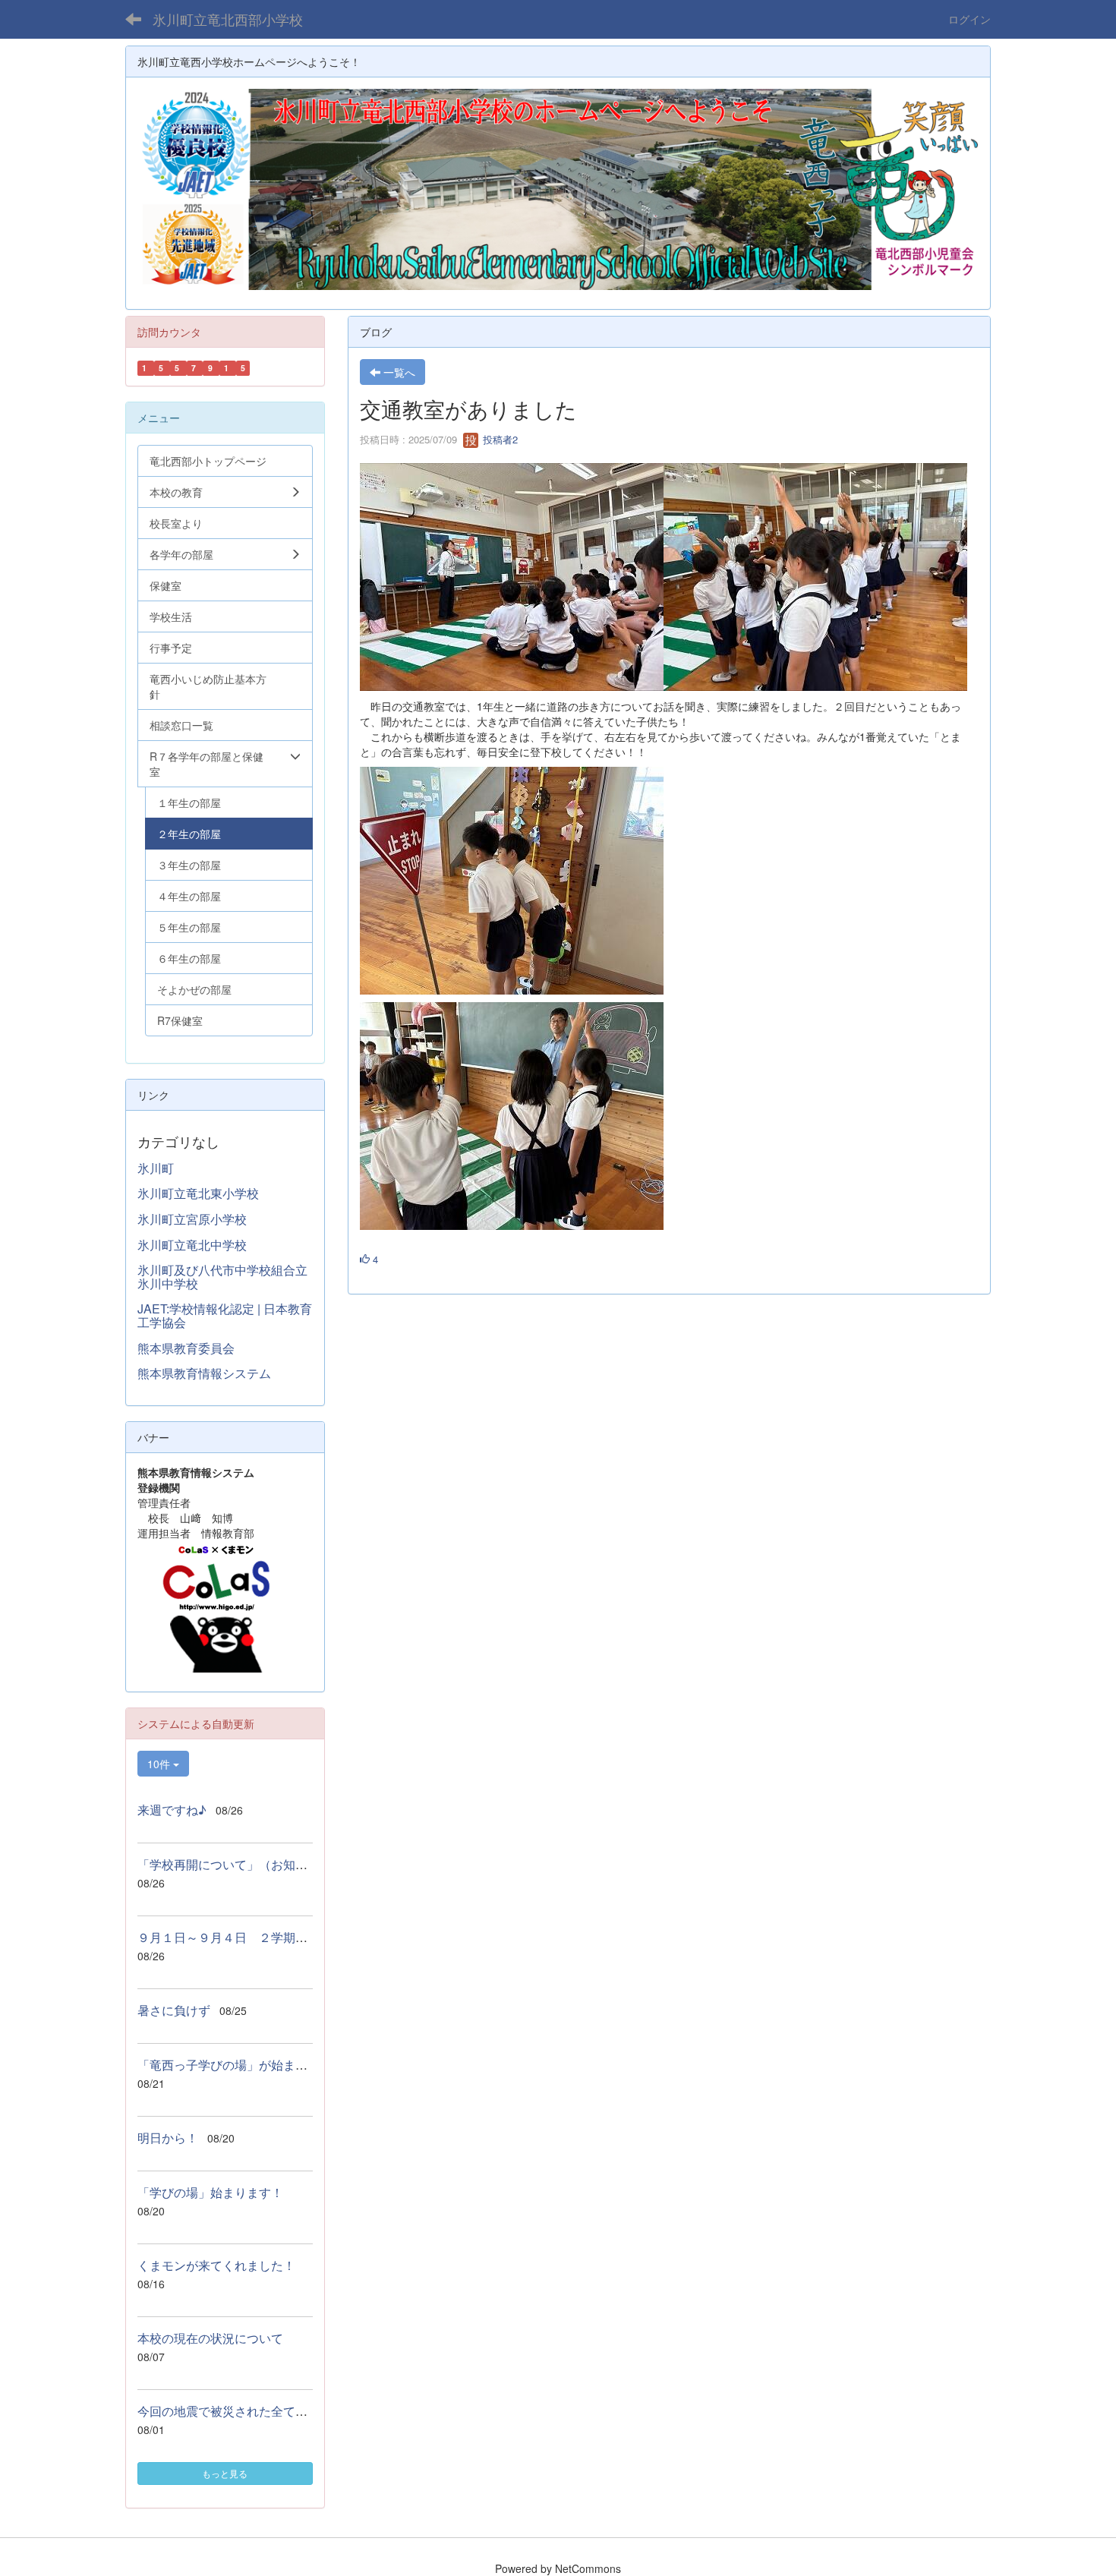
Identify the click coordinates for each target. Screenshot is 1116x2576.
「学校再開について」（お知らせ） (235, 1864)
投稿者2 (499, 439)
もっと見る (225, 2473)
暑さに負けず (174, 2010)
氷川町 (156, 1168)
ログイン (969, 19)
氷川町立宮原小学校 (192, 1219)
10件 (160, 1764)
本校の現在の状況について (210, 2338)
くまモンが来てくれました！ (216, 2265)
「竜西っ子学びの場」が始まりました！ (247, 2065)
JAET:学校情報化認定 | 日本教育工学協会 (225, 1315)
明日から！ (168, 2138)
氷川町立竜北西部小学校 (228, 19)
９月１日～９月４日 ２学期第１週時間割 (253, 1937)
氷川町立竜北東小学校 (198, 1193)
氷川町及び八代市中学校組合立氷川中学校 (222, 1277)
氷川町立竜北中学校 (192, 1245)
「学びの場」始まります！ (210, 2192)
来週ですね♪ (172, 1810)
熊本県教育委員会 (186, 1348)
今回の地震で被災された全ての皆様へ (241, 2411)
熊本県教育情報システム (204, 1373)
